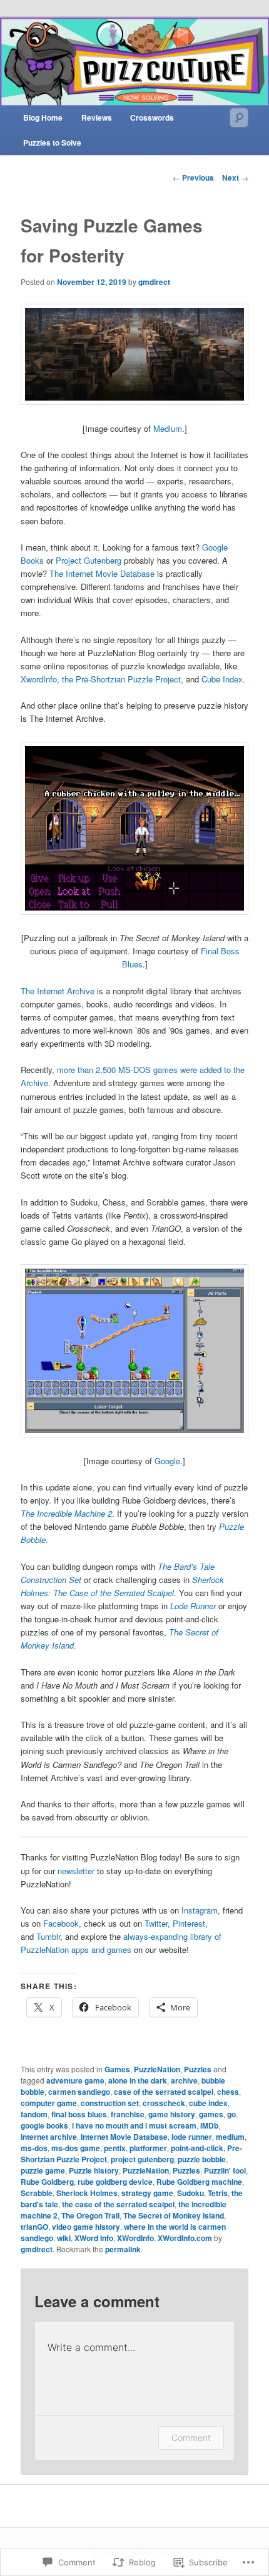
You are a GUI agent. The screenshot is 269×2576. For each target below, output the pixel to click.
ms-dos (34, 2148)
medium (230, 2137)
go (231, 2114)
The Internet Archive (58, 991)
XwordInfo (39, 679)
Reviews (97, 117)
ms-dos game (76, 2148)
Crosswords (152, 117)
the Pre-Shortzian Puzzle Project (121, 679)
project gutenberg (142, 2159)
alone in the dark (138, 2080)
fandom (34, 2114)
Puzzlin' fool (225, 2170)
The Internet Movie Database (102, 573)
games (211, 2114)
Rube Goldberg (47, 2182)
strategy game (147, 2193)
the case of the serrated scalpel (118, 2204)
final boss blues (79, 2114)
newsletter (77, 1871)
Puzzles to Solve (52, 142)
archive (184, 2080)
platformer (148, 2148)
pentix (115, 2148)
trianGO (34, 2227)
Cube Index (222, 679)
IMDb (209, 2125)
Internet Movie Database (124, 2137)
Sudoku (190, 2193)
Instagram (200, 1910)
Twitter (156, 1923)
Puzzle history (94, 2170)
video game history (86, 2227)
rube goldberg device (115, 2182)
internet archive (49, 2137)
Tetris (218, 2193)
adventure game (75, 2080)
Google (167, 1461)
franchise (128, 2114)
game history (172, 2114)
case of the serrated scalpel (164, 2092)
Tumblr (48, 1936)
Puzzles (198, 2069)
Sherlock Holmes (87, 2193)
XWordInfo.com (185, 2238)
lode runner (192, 2137)
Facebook (61, 1923)
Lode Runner (193, 1606)
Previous (193, 177)
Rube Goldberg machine (199, 2182)
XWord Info (94, 2238)
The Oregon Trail (90, 2215)
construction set (110, 2103)
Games (117, 2069)
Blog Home (43, 117)
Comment (191, 2438)
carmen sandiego (79, 2092)
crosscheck (164, 2103)
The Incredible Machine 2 (66, 1513)
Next (235, 177)
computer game (49, 2103)
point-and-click (197, 2148)
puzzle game (43, 2170)
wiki (64, 2238)
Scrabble (37, 2193)
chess (228, 2092)
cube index (208, 2103)
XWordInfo (135, 2238)
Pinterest (189, 1923)
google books (44, 2125)
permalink (123, 2249)
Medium (168, 428)
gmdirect (154, 282)
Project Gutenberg (89, 560)
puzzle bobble (202, 2159)
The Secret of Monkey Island (174, 2215)
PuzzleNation (157, 2069)
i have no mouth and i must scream (134, 2125)
